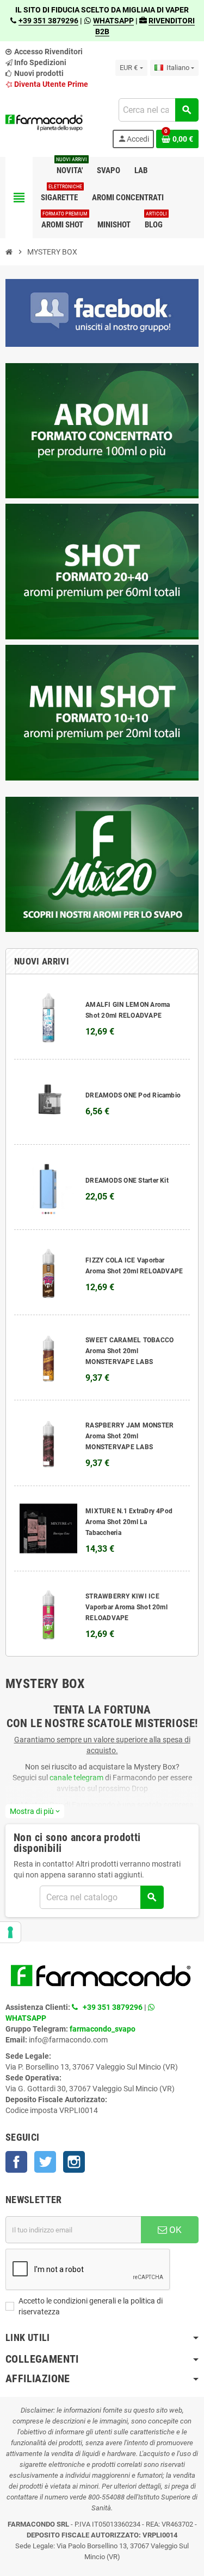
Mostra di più (35, 1811)
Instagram (74, 2162)
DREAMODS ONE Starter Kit (127, 1181)
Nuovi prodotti (38, 73)
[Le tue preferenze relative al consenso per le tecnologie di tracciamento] (10, 1932)
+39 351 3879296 (48, 21)
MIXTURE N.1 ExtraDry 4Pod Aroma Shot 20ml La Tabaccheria (129, 1522)
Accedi (133, 139)
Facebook (16, 2162)
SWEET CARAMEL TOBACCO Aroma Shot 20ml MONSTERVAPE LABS (129, 1351)
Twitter (45, 2162)
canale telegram (76, 1778)
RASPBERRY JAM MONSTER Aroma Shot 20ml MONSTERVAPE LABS (129, 1436)
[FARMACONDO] (44, 123)
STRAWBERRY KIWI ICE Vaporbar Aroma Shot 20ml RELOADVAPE (126, 1607)
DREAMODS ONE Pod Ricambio (133, 1095)
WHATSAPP (113, 21)
